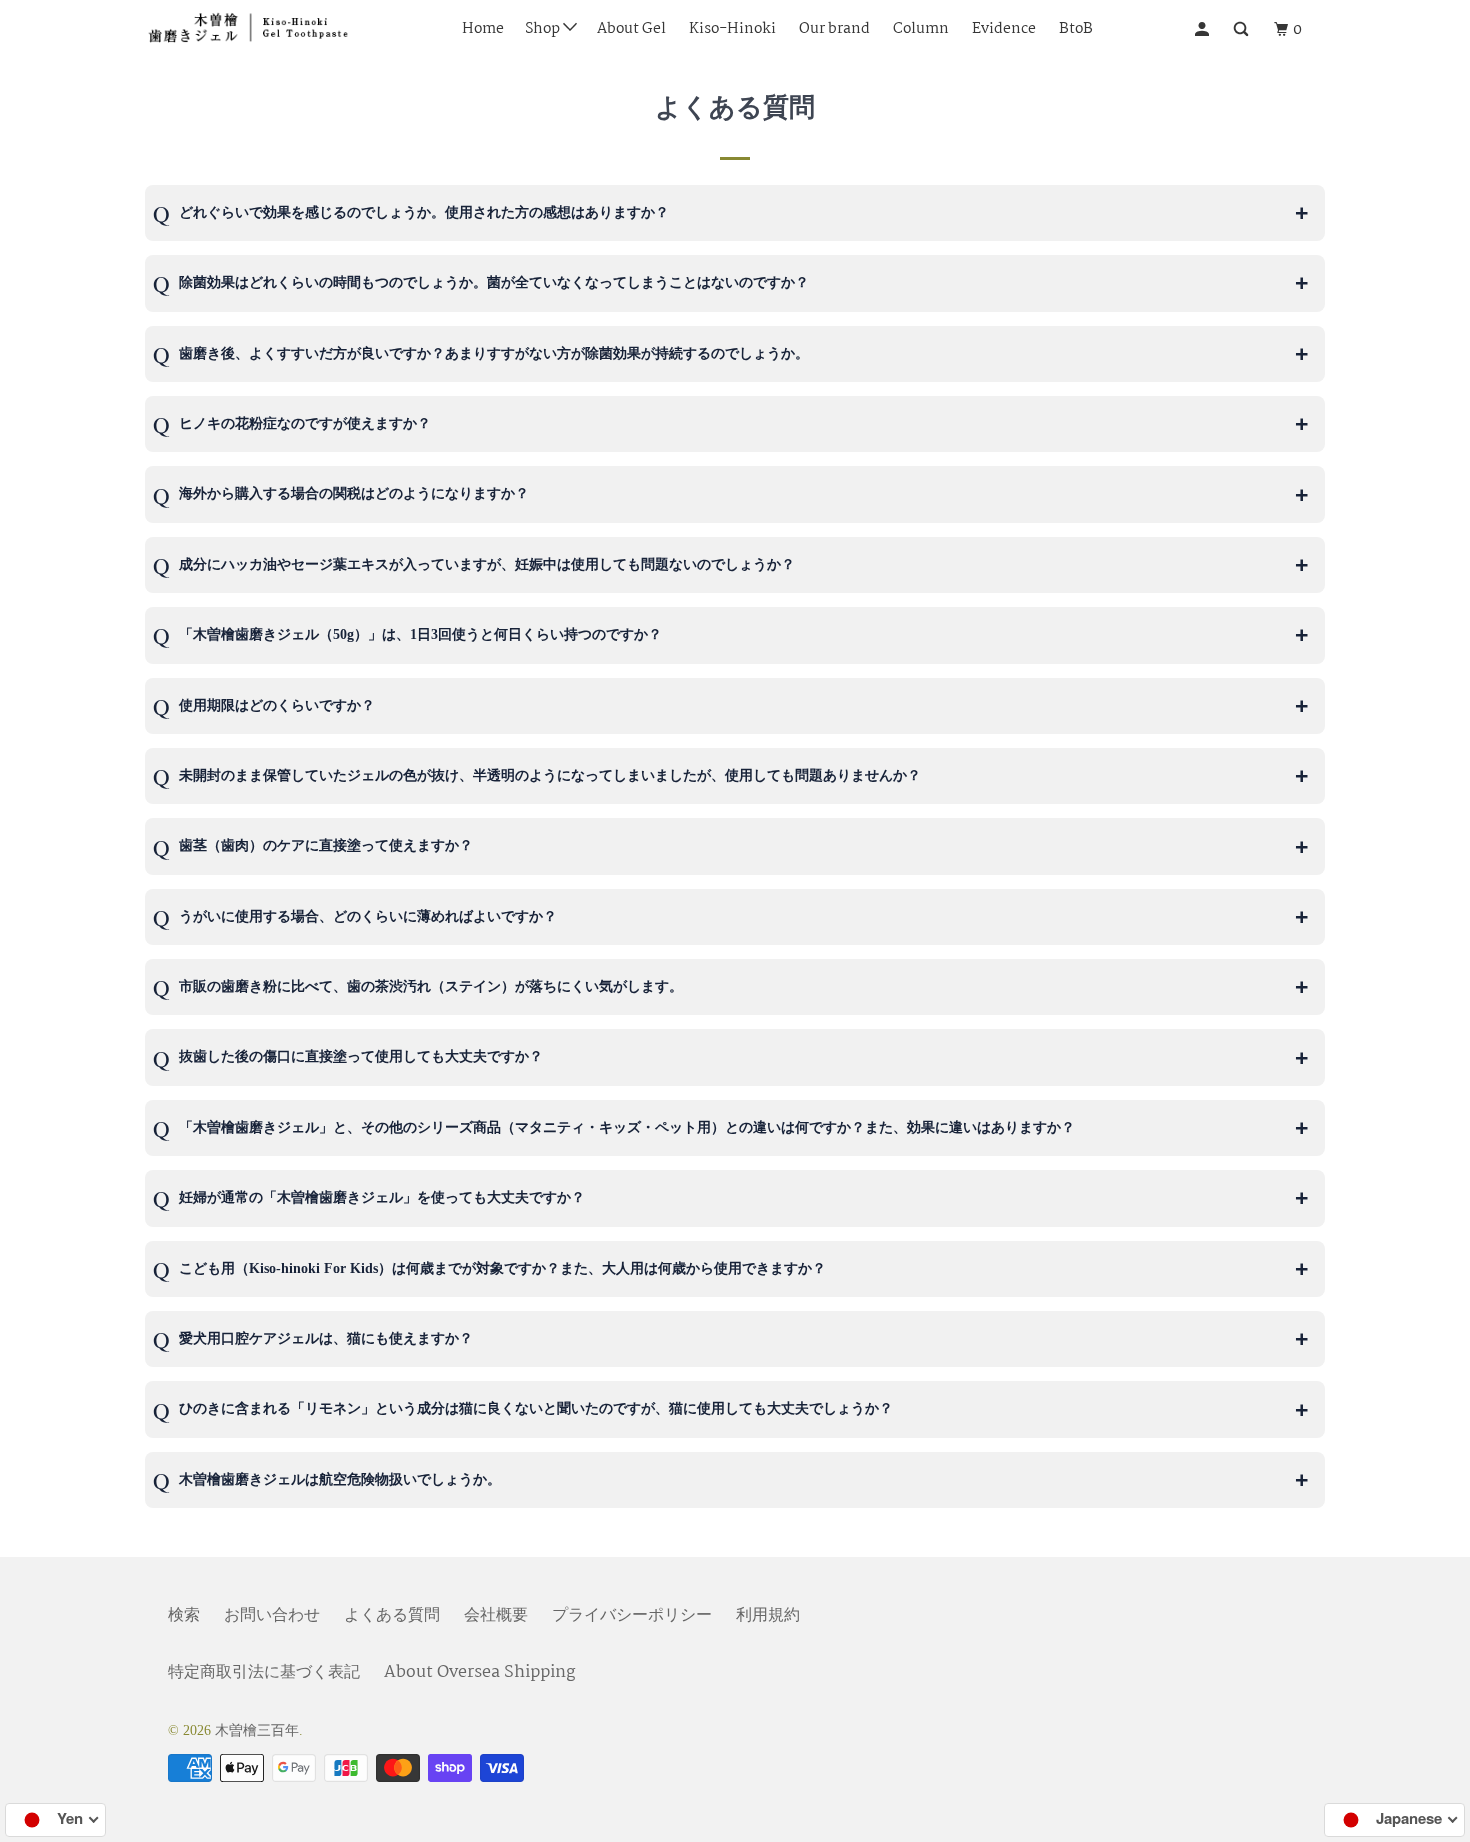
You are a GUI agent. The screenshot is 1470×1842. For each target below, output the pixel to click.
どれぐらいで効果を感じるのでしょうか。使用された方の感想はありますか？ (424, 212)
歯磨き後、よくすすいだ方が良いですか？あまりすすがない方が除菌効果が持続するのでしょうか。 (494, 353)
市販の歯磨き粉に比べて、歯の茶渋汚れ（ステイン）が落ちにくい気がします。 (433, 986)
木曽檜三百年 (257, 1730)
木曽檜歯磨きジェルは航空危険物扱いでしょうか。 (342, 1479)
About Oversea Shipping (479, 1672)
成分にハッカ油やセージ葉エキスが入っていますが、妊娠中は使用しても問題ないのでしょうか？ (489, 564)
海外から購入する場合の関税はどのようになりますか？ (354, 493)
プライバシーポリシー (632, 1615)
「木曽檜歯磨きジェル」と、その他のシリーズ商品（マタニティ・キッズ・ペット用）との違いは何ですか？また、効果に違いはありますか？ (629, 1127)
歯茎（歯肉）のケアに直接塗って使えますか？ (328, 845)
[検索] (1244, 30)
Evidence (1004, 29)
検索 (184, 1615)
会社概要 (496, 1615)
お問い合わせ (272, 1615)
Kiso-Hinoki (732, 29)
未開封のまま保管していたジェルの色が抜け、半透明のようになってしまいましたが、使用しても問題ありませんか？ (552, 775)
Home (483, 29)
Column (921, 29)
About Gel (631, 29)
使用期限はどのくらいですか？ (279, 705)
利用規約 (768, 1615)
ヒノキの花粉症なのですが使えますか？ (305, 423)
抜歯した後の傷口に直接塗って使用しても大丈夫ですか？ (363, 1056)
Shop (544, 29)
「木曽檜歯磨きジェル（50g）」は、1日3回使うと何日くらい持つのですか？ (422, 634)
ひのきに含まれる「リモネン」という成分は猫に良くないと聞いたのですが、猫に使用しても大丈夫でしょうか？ (538, 1408)
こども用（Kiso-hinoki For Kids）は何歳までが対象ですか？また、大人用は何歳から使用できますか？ (504, 1268)
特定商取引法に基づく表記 (264, 1672)
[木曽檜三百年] (247, 29)
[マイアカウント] (1205, 30)
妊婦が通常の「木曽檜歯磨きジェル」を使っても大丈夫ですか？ (384, 1197)
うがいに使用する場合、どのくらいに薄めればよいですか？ (370, 916)
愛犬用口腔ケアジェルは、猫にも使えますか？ (328, 1338)
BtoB (1076, 29)
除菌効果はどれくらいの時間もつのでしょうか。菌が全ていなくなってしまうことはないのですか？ (494, 282)
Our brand (834, 29)
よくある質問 (392, 1615)
